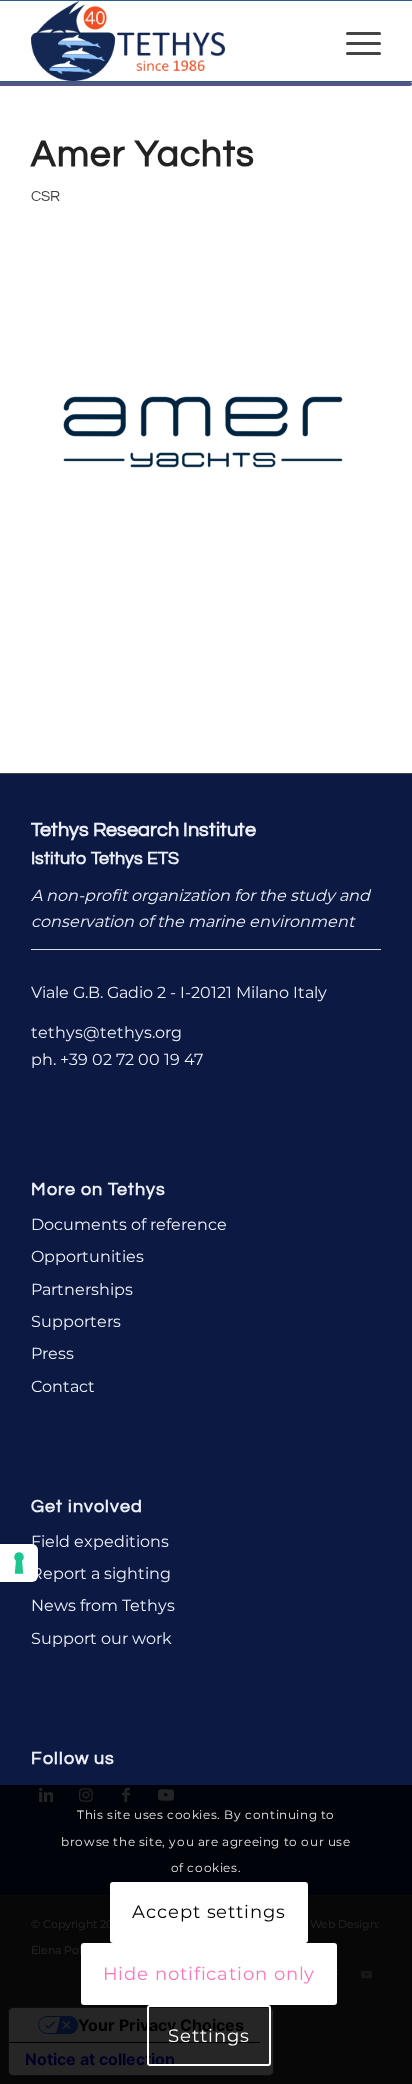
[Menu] (353, 41)
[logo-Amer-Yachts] (206, 432)
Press (52, 1353)
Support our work (101, 1638)
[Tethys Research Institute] (171, 41)
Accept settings (209, 1912)
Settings (208, 2036)
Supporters (76, 1321)
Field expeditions (100, 1541)
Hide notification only (209, 1974)
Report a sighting (101, 1573)
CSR (45, 196)
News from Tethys (103, 1605)
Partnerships (82, 1289)
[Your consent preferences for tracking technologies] (19, 1563)
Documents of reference (129, 1224)
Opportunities (87, 1256)
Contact (63, 1386)
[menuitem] (353, 41)
